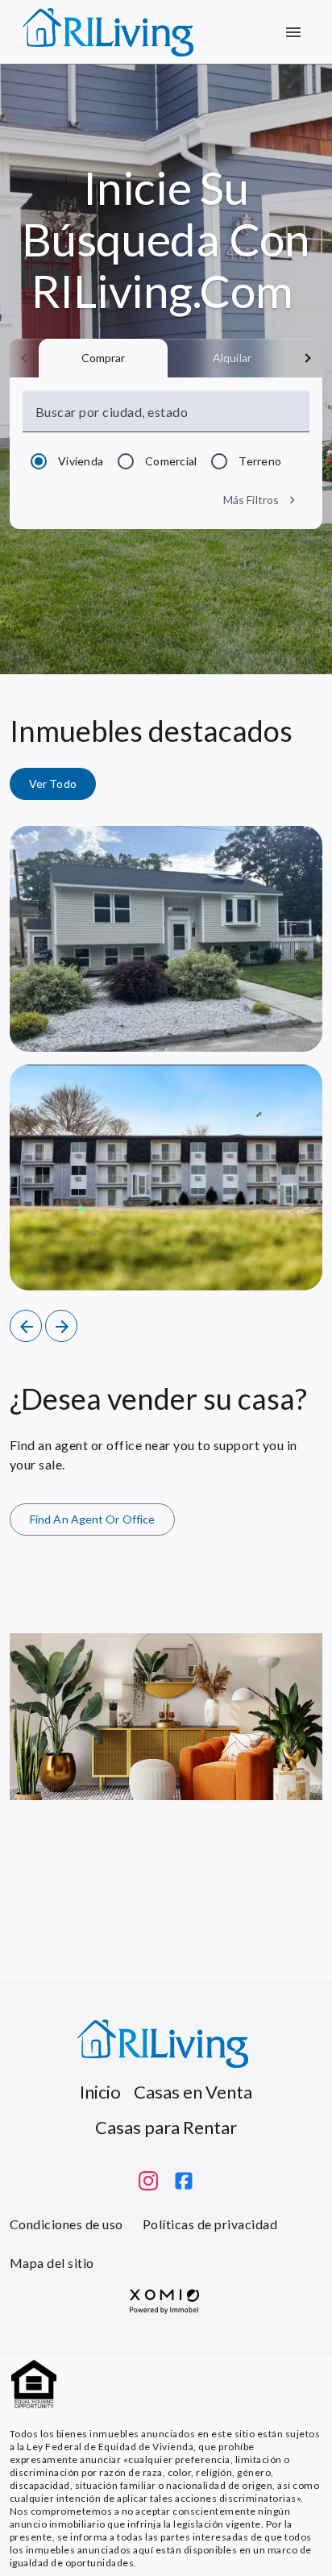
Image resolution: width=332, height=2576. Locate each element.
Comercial (171, 461)
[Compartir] (255, 1023)
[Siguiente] (61, 1326)
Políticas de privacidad (210, 2224)
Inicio (100, 2092)
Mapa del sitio (52, 2263)
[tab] (103, 358)
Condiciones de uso (66, 2224)
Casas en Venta (193, 2092)
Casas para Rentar (166, 2127)
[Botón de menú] (293, 32)
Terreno (260, 461)
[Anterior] (26, 1326)
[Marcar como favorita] (293, 1023)
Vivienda (81, 461)
